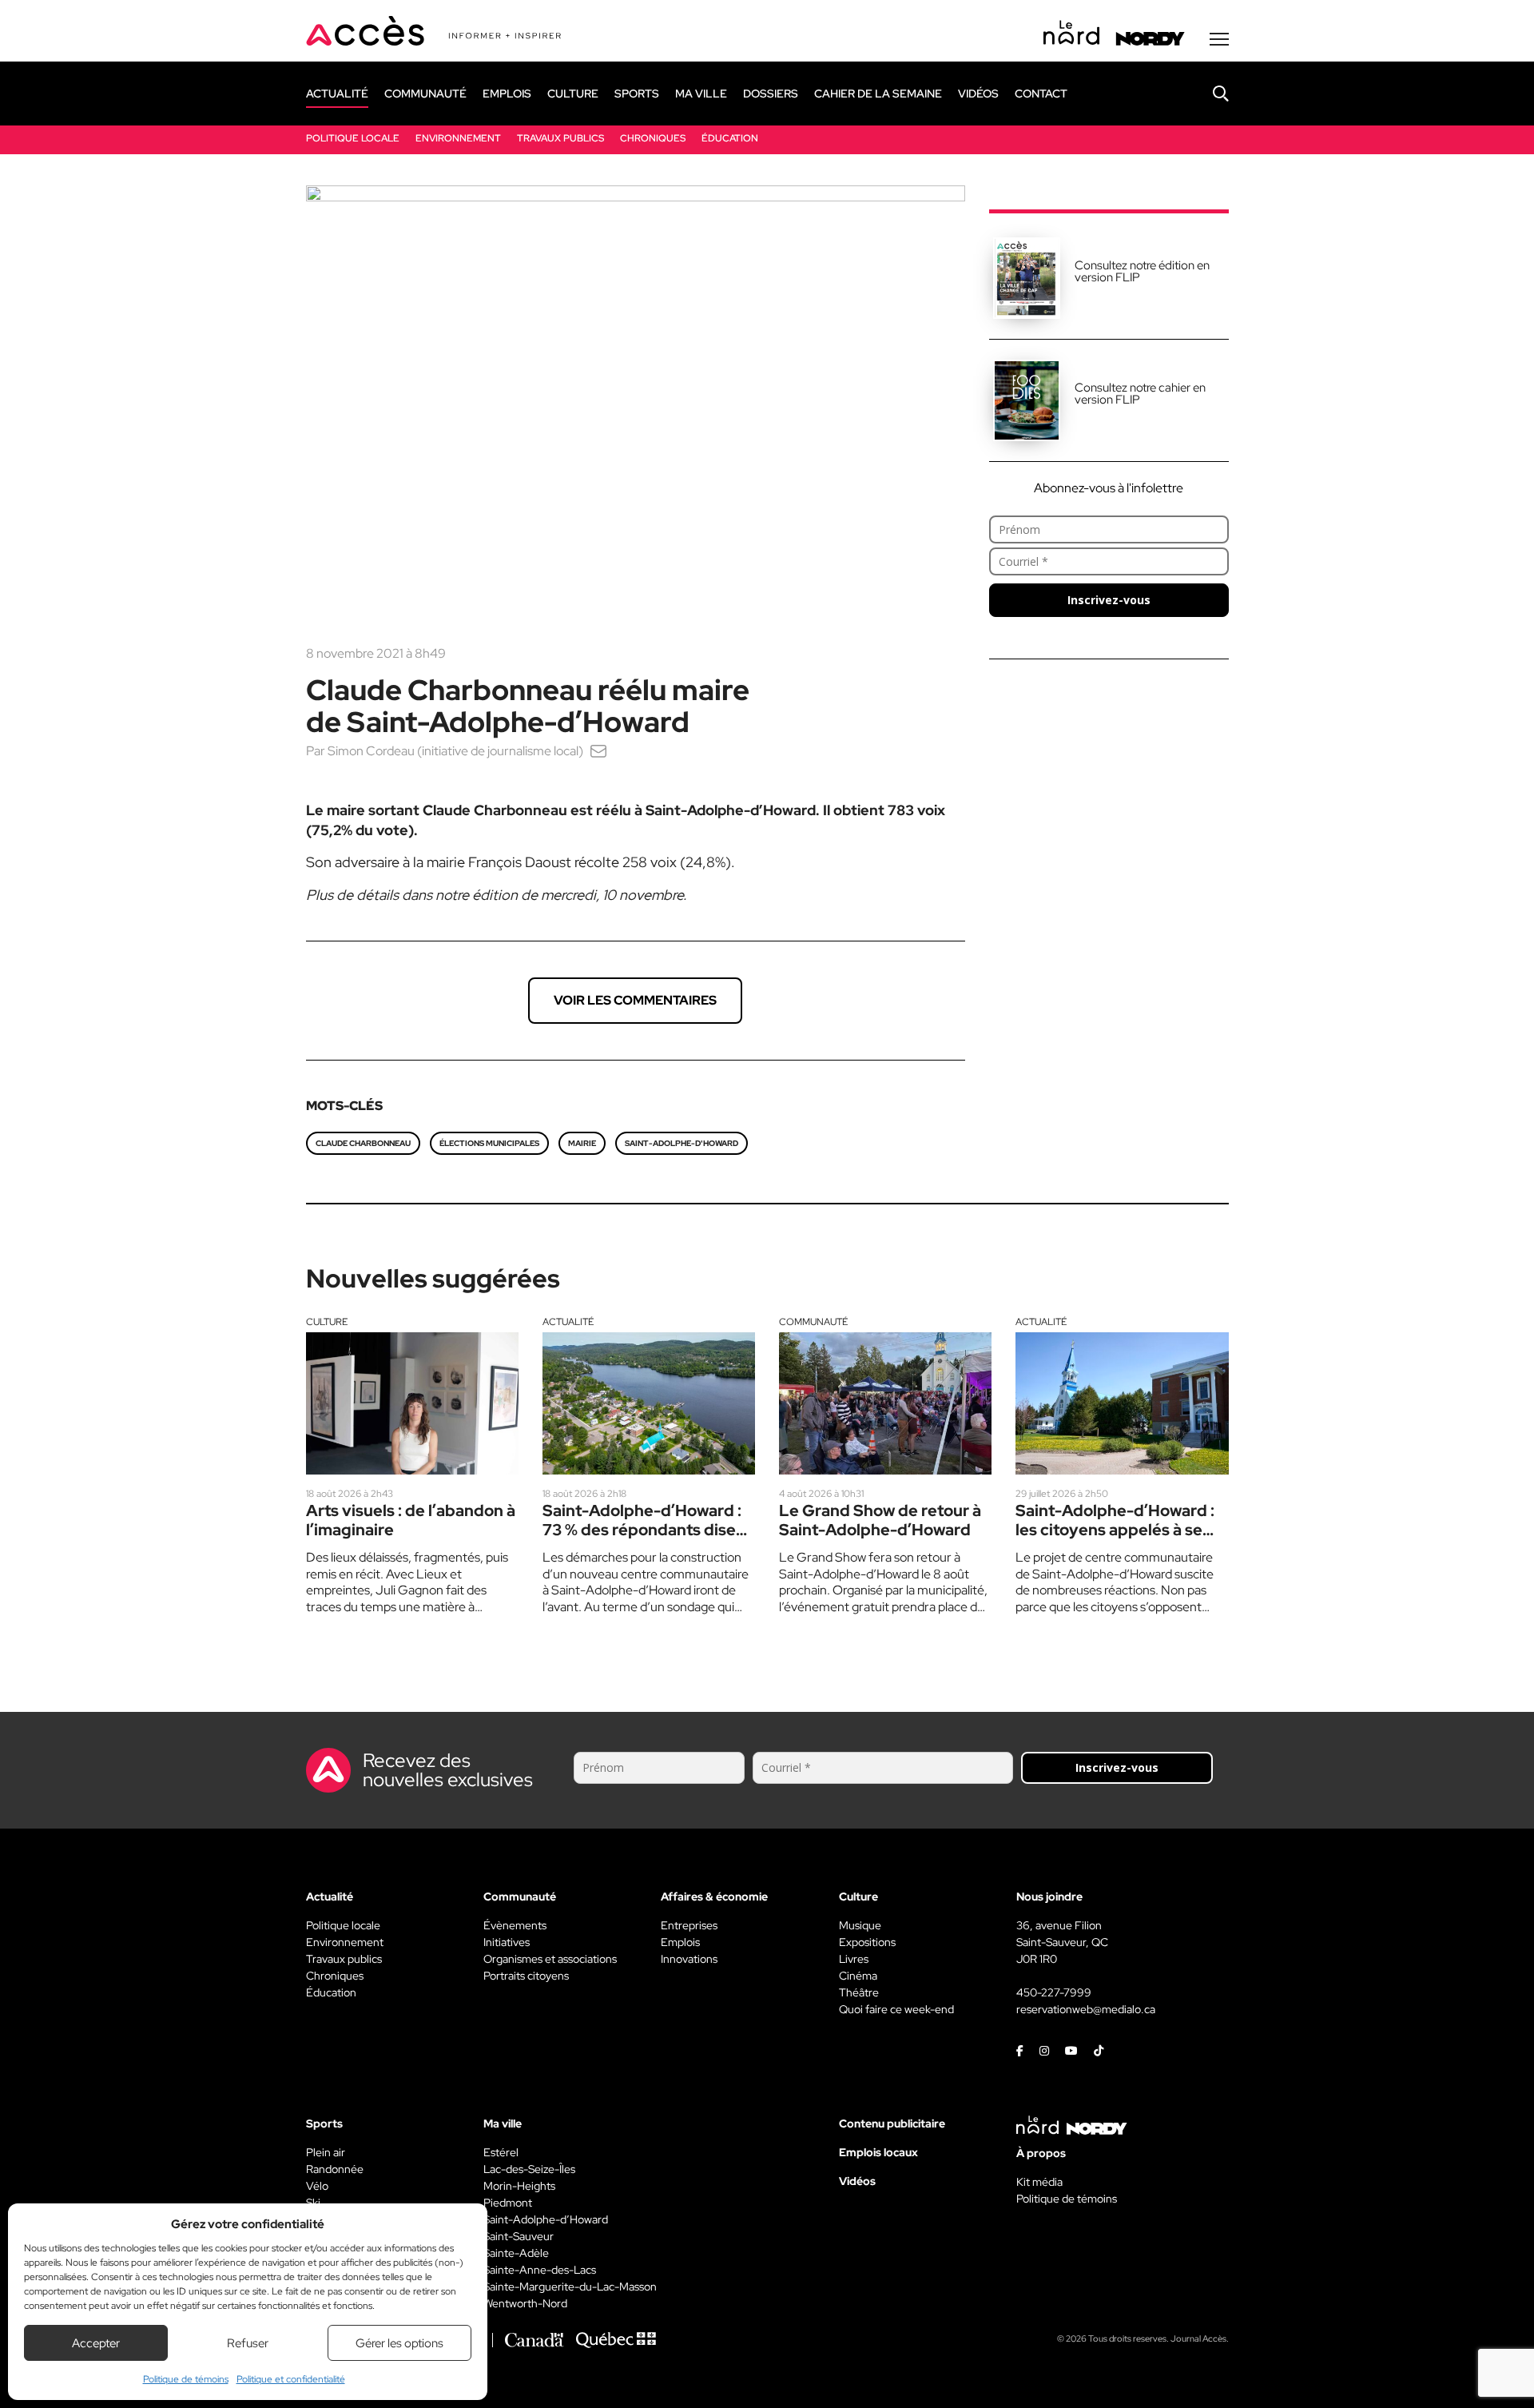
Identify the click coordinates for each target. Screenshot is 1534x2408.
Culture (327, 1322)
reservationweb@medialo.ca (1086, 2009)
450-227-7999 (1054, 1992)
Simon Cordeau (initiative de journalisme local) (455, 751)
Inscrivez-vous (1109, 600)
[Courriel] (598, 751)
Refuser (248, 2343)
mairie (582, 1143)
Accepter (96, 2343)
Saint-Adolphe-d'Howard (682, 1143)
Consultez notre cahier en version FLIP (1140, 394)
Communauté (813, 1322)
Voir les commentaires (635, 1000)
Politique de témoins (186, 2379)
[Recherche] (1209, 94)
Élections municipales (489, 1143)
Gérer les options (399, 2343)
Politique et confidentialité (291, 2379)
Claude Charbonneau (363, 1143)
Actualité (568, 1322)
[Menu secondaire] (1219, 39)
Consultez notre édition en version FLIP (1142, 271)
